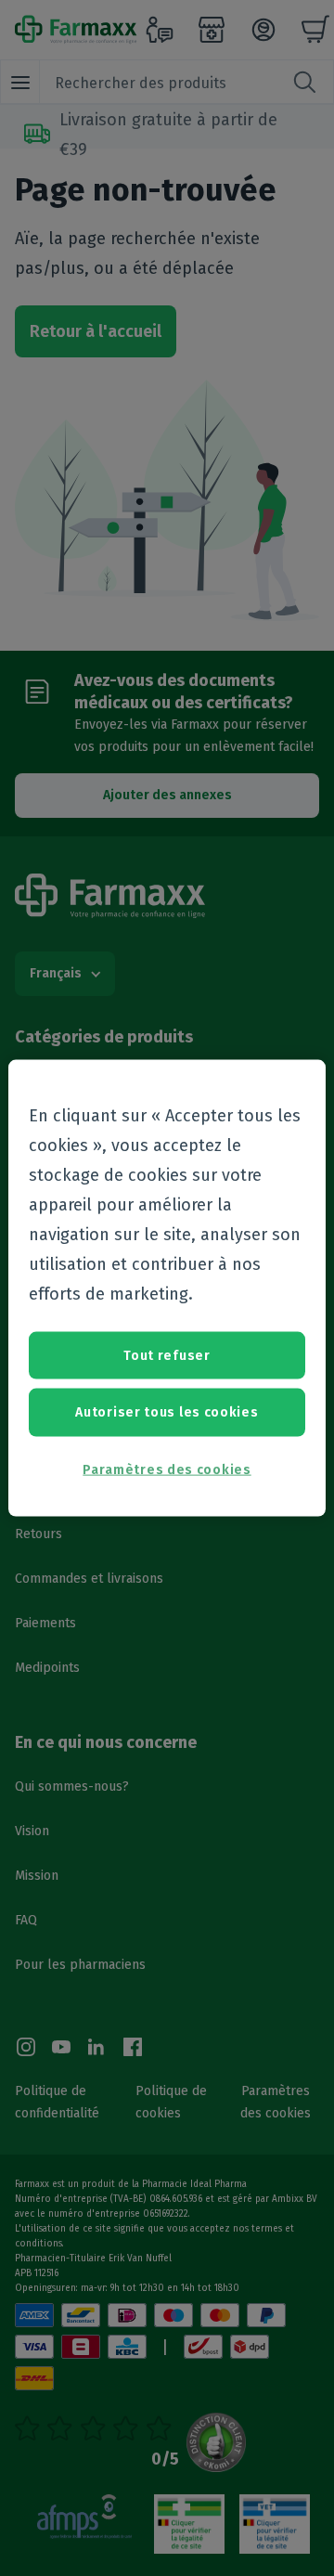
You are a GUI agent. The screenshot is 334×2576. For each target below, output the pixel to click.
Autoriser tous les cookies (167, 1412)
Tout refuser (167, 1355)
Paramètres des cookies (167, 1469)
